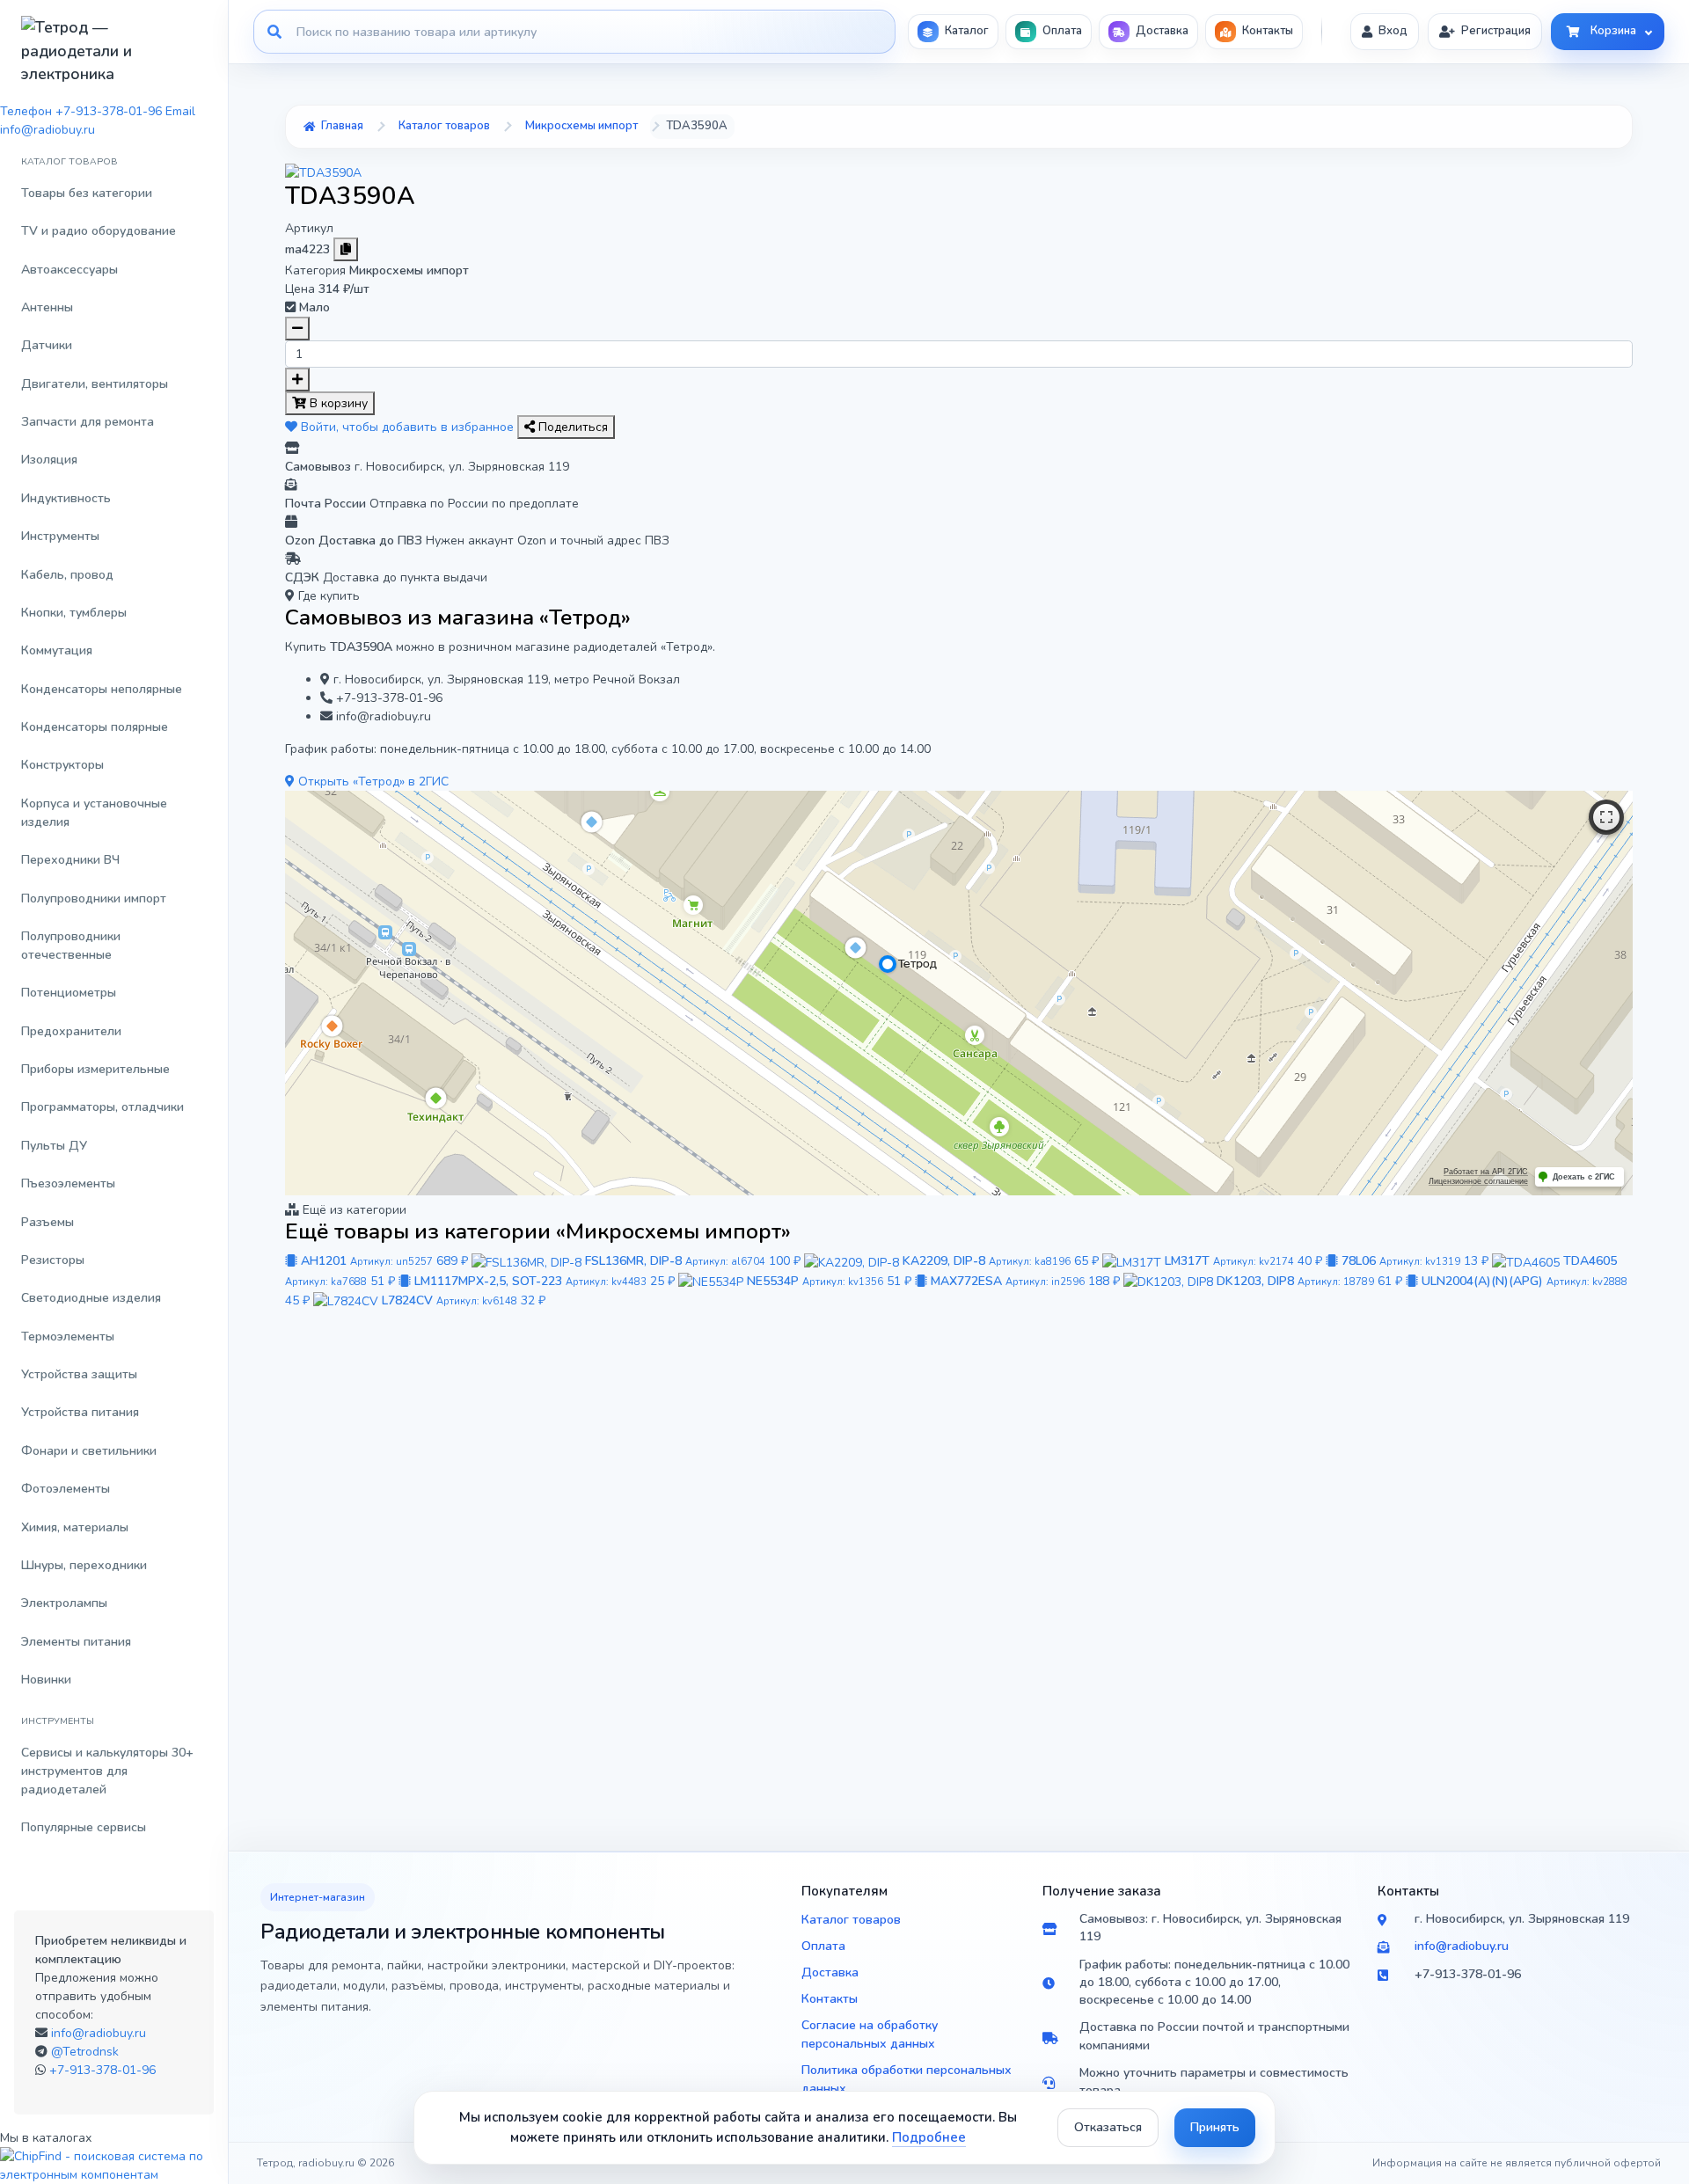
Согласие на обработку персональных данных (870, 2034)
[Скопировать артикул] (346, 249)
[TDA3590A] (323, 172)
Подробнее (929, 2137)
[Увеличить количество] (297, 380)
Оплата (823, 1946)
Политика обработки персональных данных (907, 2079)
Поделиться (571, 427)
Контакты (830, 1999)
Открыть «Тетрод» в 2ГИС (372, 782)
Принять (1215, 2127)
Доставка (830, 1972)
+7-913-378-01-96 (102, 2070)
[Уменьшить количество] (297, 329)
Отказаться (1108, 2127)
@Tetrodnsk (85, 2052)
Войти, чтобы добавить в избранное (407, 427)
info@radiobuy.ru (99, 2033)
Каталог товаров (851, 1920)
